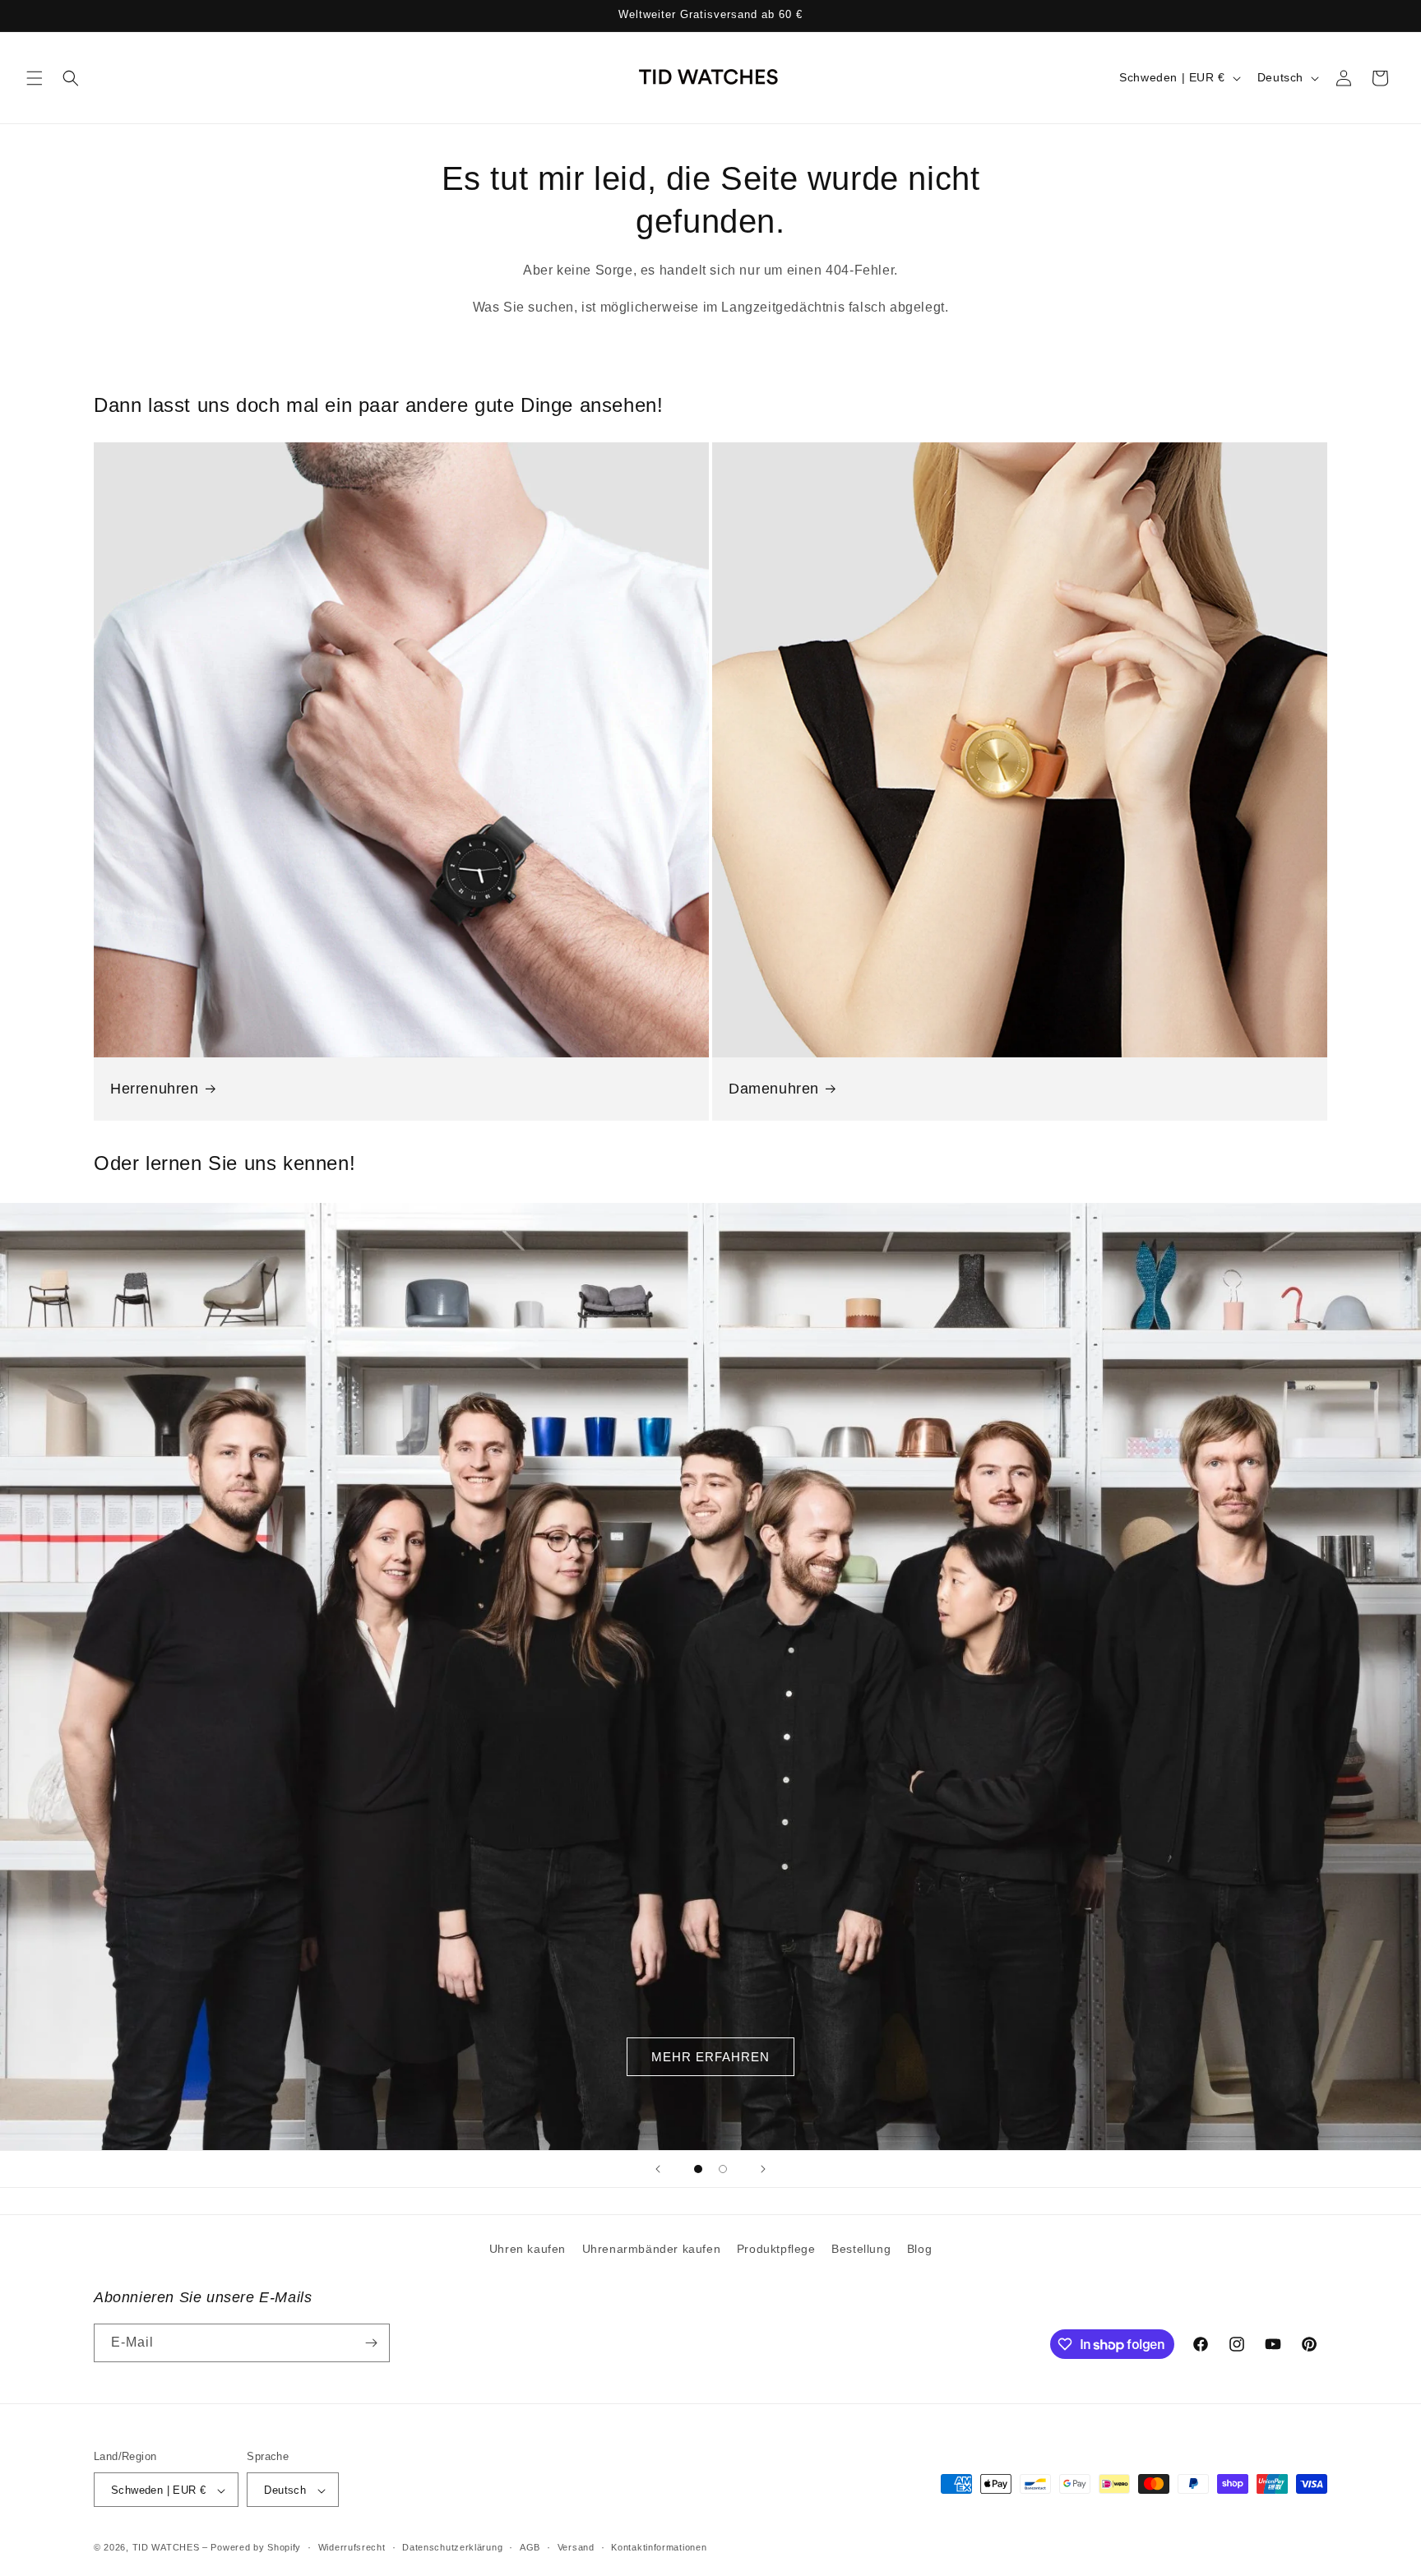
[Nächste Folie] (763, 2169)
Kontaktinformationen (659, 2547)
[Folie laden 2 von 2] (723, 2169)
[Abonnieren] (371, 2343)
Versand (576, 2547)
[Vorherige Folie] (658, 2169)
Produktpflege (776, 2249)
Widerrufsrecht (352, 2547)
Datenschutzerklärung (452, 2547)
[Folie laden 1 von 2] (698, 2169)
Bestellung (861, 2249)
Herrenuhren (155, 1089)
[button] (35, 78)
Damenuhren (774, 1089)
